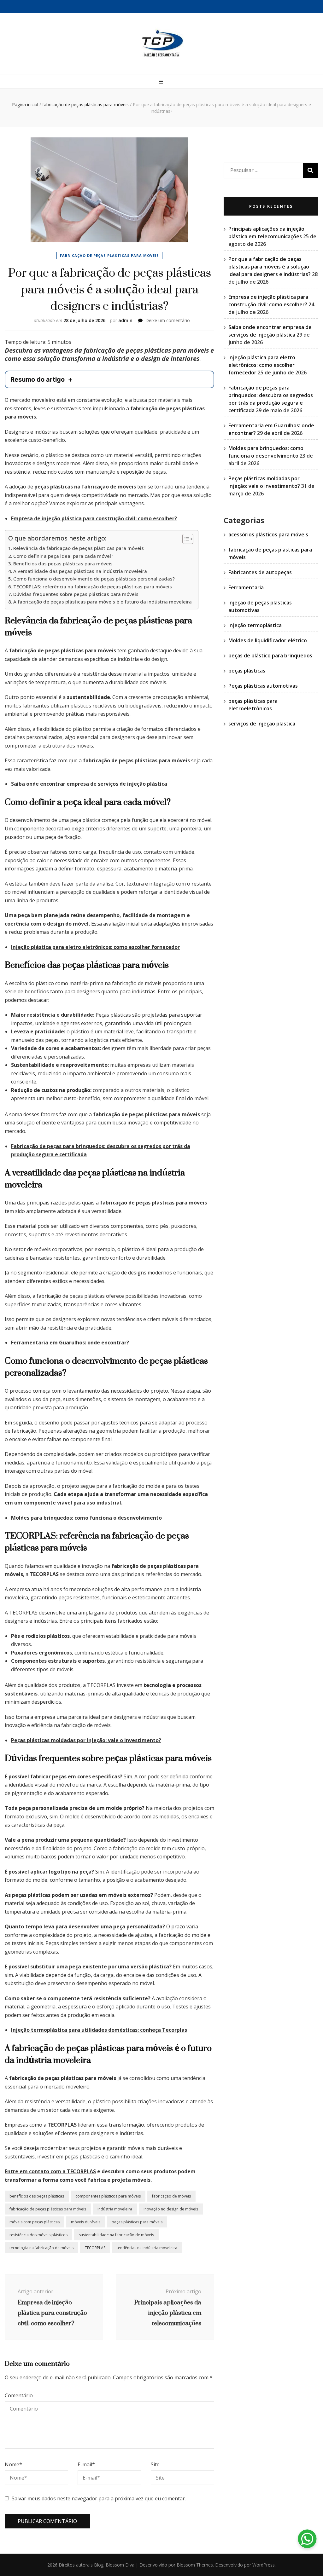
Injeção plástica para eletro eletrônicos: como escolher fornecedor (95, 947)
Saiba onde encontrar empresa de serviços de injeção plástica (89, 784)
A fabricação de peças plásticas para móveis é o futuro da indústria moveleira (103, 602)
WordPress (264, 2565)
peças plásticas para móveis (137, 2222)
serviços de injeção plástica (262, 724)
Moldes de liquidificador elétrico (268, 640)
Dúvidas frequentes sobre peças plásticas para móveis (76, 594)
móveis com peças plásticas (35, 2222)
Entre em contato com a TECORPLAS (50, 2171)
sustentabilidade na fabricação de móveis (116, 2235)
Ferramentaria (246, 587)
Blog (99, 2565)
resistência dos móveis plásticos (38, 2235)
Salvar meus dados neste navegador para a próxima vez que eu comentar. (99, 2498)
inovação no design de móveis (171, 2209)
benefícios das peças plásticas (37, 2196)
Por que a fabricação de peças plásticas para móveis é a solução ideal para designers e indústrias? (270, 267)
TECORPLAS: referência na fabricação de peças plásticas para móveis (93, 586)
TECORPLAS (62, 2125)
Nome (13, 2464)
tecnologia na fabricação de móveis (41, 2248)
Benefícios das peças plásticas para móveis (63, 563)
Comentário (19, 2395)
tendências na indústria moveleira (147, 2248)
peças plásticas (247, 671)
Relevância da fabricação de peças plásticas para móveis (79, 548)
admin (125, 320)
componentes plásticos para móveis (108, 2196)
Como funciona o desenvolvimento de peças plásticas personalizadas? (94, 579)
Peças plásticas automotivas (263, 686)
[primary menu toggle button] (162, 82)
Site (155, 2464)
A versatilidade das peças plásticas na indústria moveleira (80, 571)
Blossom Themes (195, 2565)
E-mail (86, 2464)
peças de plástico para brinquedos (270, 656)
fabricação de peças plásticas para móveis (109, 255)
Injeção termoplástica (255, 625)
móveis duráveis (86, 2222)
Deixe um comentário (168, 320)
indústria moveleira (115, 2209)
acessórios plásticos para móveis (268, 534)
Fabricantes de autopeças (260, 572)
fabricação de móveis (171, 2196)
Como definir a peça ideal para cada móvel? (63, 556)
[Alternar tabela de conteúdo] (185, 539)
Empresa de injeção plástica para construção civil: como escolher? (94, 518)
